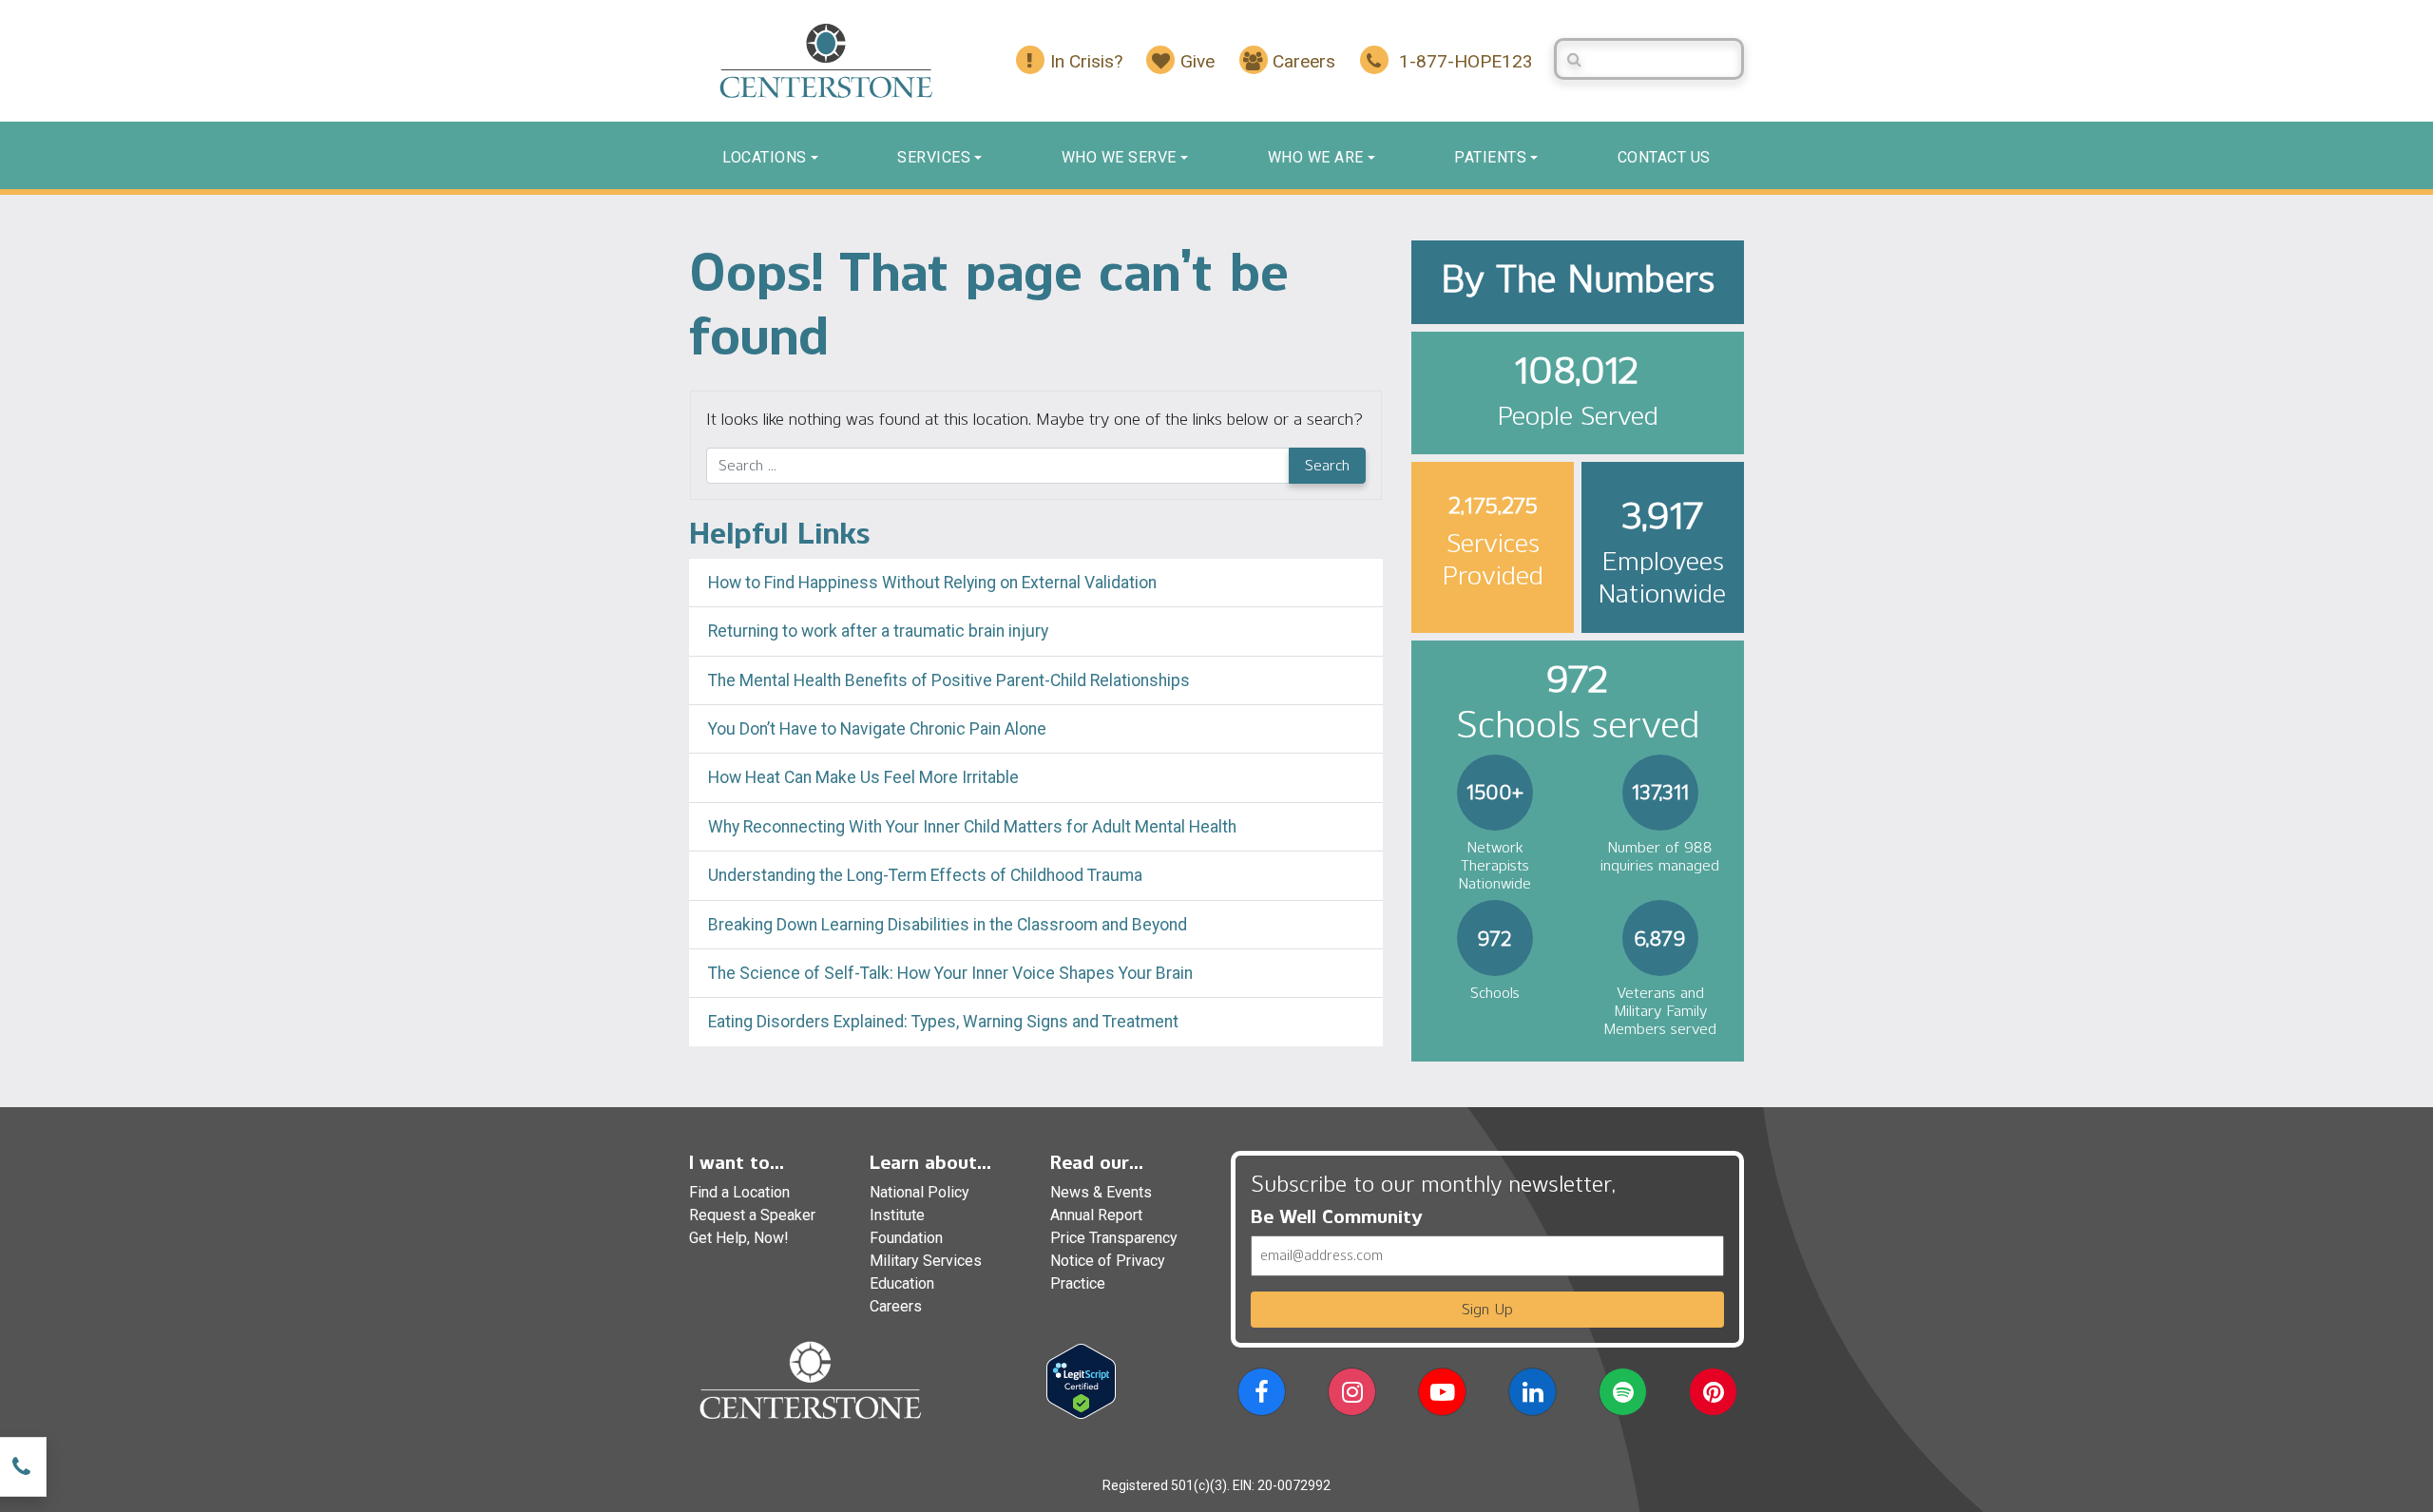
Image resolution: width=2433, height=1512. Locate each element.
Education (902, 1283)
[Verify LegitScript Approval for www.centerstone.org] (1081, 1380)
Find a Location (739, 1192)
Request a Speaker (752, 1215)
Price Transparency (1114, 1238)
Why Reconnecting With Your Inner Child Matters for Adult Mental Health (972, 827)
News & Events (1101, 1192)
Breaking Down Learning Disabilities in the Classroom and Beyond (948, 925)
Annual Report (1096, 1215)
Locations (765, 157)
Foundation (906, 1238)
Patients (1490, 157)
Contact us (1664, 157)
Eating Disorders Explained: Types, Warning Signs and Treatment (943, 1022)
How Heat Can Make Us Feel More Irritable (863, 777)
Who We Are (1316, 157)
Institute (897, 1215)
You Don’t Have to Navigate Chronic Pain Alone (877, 729)
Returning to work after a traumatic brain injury (880, 631)
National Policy (920, 1192)
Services (934, 157)
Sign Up (1487, 1309)
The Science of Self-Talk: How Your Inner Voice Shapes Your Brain (950, 973)
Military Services (926, 1261)
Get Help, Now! (739, 1238)
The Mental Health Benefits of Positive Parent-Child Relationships (949, 680)
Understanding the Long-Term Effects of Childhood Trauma (925, 875)
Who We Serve (1119, 157)
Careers (896, 1306)
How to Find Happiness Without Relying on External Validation (932, 583)
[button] (1262, 1396)
